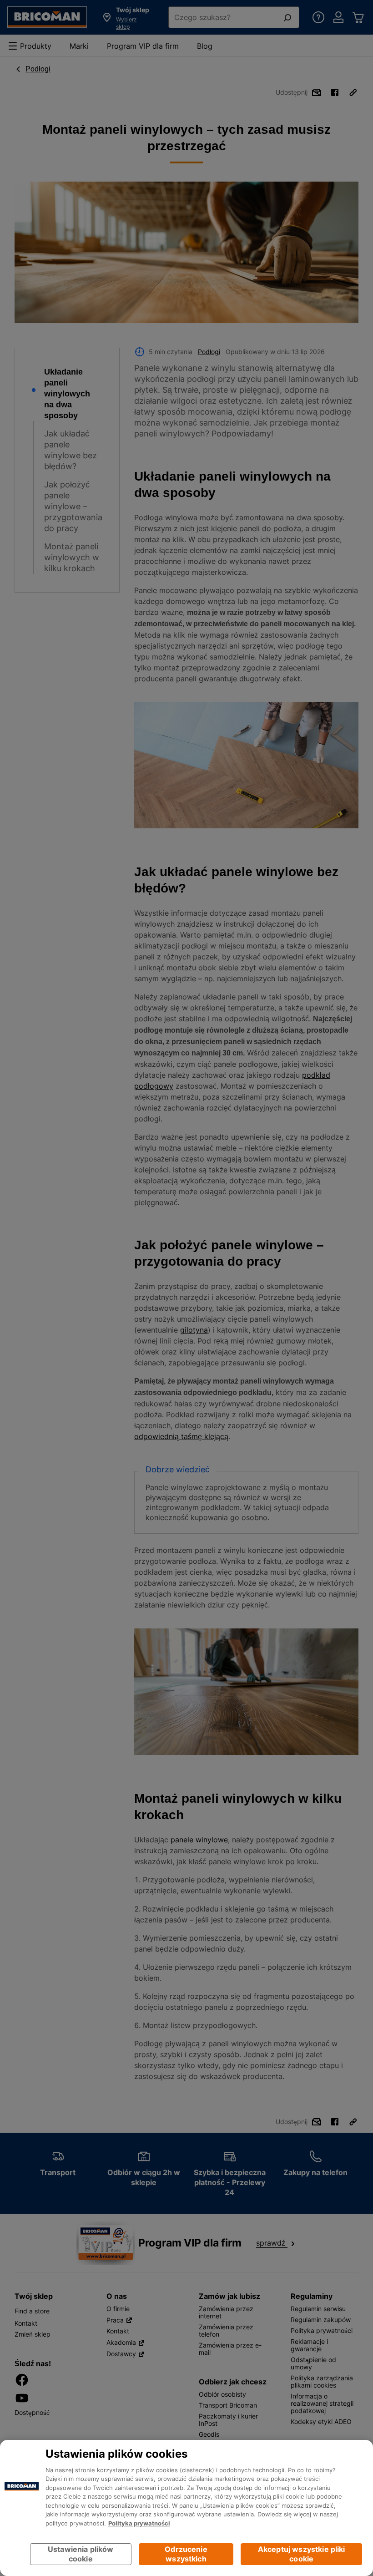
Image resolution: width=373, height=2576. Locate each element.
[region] (186, 2508)
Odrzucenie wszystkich (186, 2554)
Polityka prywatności (139, 2523)
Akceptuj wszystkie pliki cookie (302, 2554)
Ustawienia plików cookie (81, 2554)
